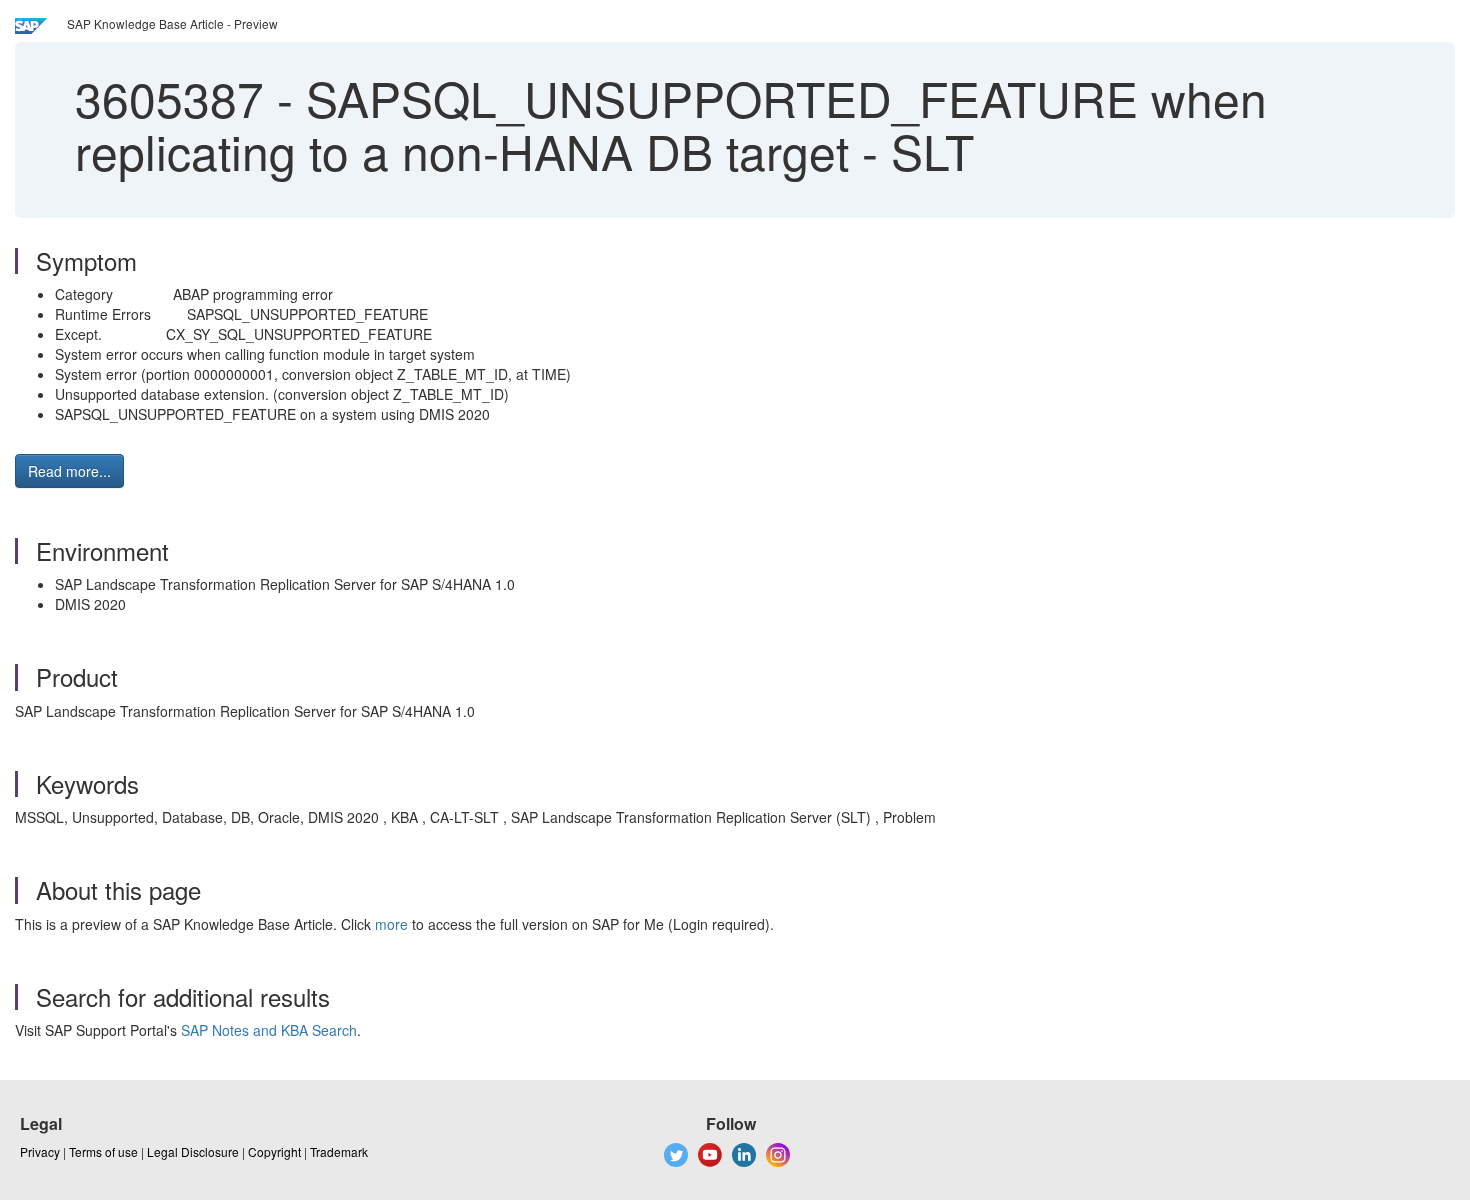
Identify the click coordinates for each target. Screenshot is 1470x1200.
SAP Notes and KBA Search (269, 1030)
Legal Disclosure (193, 1151)
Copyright (274, 1151)
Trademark (339, 1151)
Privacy (40, 1151)
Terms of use (103, 1151)
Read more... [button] (69, 471)
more (391, 924)
